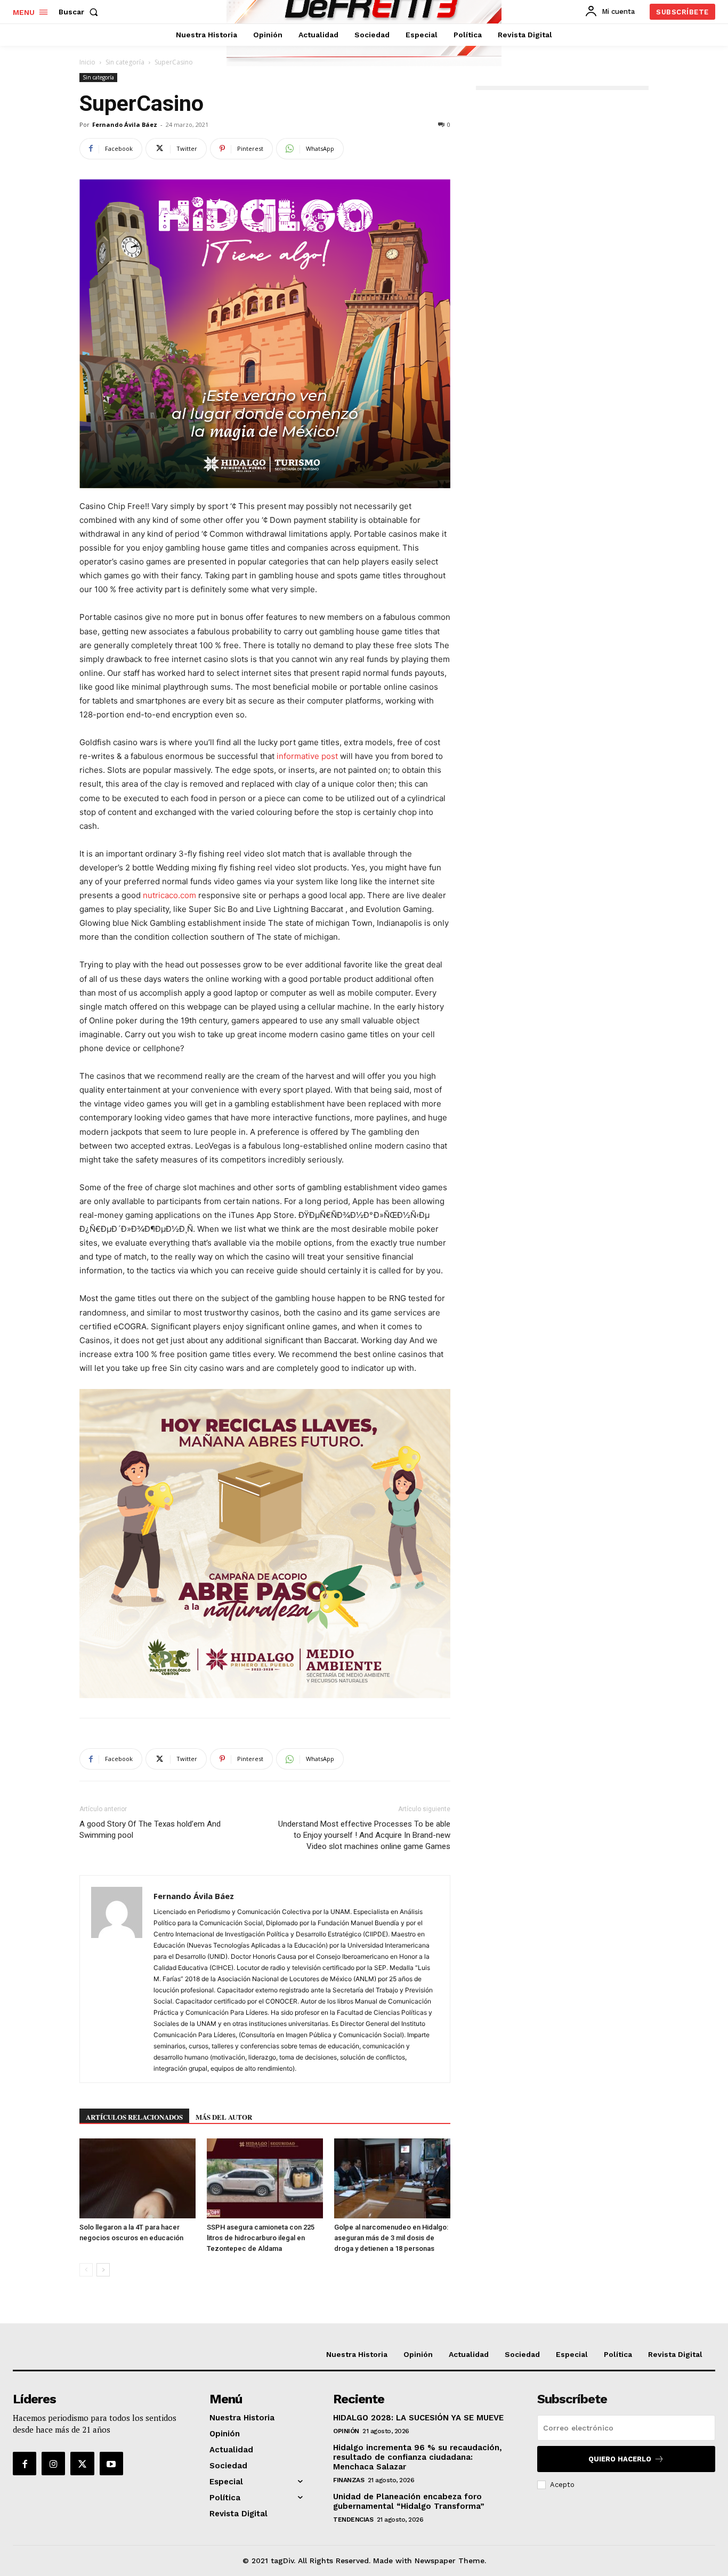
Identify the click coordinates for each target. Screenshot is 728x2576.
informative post (307, 756)
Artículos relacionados (134, 2117)
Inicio (87, 62)
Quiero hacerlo (620, 2459)
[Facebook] (25, 2464)
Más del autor (224, 2117)
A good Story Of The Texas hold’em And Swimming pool (150, 1830)
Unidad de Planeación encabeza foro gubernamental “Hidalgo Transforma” (409, 2501)
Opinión (346, 2431)
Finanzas (349, 2480)
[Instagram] (53, 2464)
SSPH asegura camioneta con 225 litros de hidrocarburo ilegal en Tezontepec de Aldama (261, 2238)
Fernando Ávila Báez (125, 124)
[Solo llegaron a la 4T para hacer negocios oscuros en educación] (137, 2178)
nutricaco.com (169, 895)
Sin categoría (125, 62)
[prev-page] (86, 2270)
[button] (80, 12)
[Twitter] (82, 2464)
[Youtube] (111, 2464)
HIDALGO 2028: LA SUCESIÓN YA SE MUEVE (418, 2418)
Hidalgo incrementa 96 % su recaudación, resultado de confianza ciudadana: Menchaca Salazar (418, 2457)
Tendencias (353, 2520)
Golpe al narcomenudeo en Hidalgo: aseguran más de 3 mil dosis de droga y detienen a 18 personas (391, 2238)
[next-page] (103, 2270)
